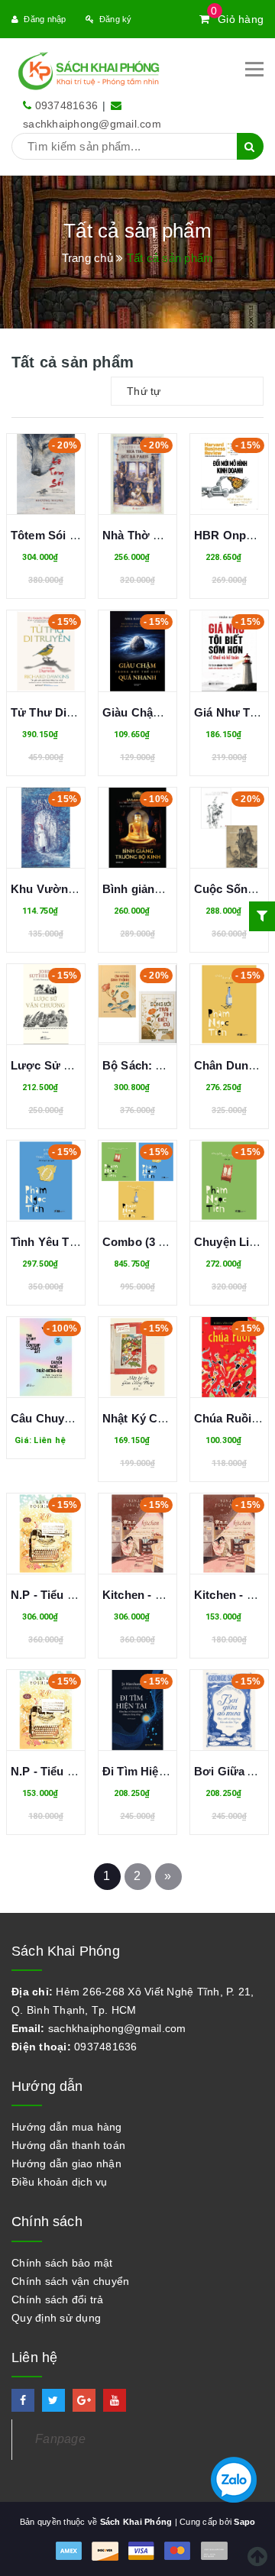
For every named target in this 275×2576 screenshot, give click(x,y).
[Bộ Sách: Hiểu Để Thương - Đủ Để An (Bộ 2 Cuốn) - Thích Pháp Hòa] (137, 1004)
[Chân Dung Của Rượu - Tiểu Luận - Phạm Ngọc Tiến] (229, 1004)
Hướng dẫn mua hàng (67, 2127)
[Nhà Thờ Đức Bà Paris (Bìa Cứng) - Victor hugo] (137, 474)
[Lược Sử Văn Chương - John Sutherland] (46, 1004)
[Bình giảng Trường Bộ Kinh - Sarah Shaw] (137, 828)
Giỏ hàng (237, 19)
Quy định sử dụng (56, 2318)
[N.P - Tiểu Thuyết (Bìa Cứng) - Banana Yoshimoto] (46, 1534)
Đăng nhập (45, 19)
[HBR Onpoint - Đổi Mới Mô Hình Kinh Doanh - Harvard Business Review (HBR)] (229, 474)
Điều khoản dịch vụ (60, 2182)
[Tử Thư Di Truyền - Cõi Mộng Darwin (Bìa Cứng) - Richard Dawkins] (46, 650)
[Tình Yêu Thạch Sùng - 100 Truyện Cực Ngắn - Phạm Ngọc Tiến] (46, 1181)
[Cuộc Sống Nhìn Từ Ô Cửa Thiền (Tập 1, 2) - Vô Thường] (229, 828)
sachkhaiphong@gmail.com (92, 124)
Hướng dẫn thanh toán (68, 2145)
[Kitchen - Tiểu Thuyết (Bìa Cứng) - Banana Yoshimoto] (137, 1534)
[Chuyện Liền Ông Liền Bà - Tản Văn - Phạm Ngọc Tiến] (229, 1181)
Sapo (244, 2522)
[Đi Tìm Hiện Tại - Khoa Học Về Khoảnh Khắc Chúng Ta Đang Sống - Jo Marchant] (137, 1710)
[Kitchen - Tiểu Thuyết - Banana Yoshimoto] (229, 1534)
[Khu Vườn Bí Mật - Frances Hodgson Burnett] (46, 828)
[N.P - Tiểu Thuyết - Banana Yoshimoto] (46, 1710)
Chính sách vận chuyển (70, 2281)
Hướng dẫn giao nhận (66, 2163)
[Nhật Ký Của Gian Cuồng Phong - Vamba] (137, 1357)
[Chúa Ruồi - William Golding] (229, 1357)
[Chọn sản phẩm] (46, 1371)
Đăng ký (116, 19)
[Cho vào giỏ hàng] (46, 497)
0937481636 (67, 105)
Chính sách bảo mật (62, 2263)
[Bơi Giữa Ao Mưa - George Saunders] (229, 1710)
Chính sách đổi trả (58, 2299)
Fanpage (60, 2439)
